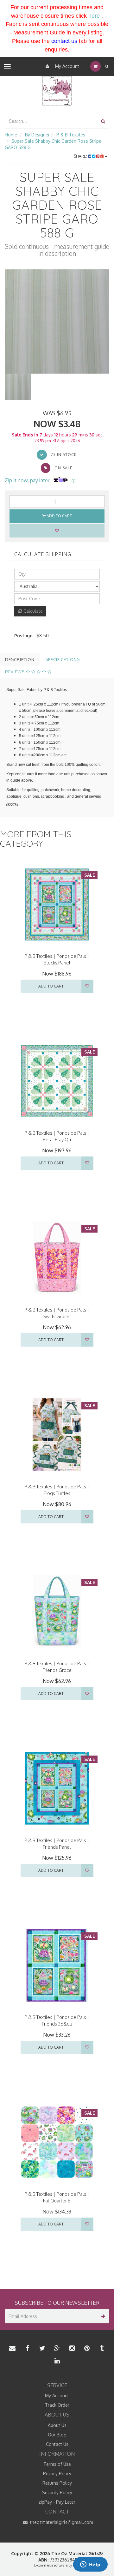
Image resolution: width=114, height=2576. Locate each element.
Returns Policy (57, 2483)
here (94, 16)
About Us (57, 2425)
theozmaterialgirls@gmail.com (61, 2522)
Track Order (57, 2405)
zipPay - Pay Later (57, 2502)
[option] (57, 321)
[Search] (103, 121)
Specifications (63, 659)
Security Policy (57, 2492)
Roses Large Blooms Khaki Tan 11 (51, 2553)
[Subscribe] (102, 2316)
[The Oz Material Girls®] (57, 90)
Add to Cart (59, 516)
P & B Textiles (71, 135)
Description (20, 659)
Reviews (16, 672)
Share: (81, 156)
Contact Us (57, 2444)
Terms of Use (57, 2464)
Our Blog (57, 2435)
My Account (66, 66)
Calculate (32, 611)
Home (11, 135)
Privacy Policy (57, 2474)
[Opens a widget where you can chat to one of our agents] (90, 2565)
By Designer (37, 135)
